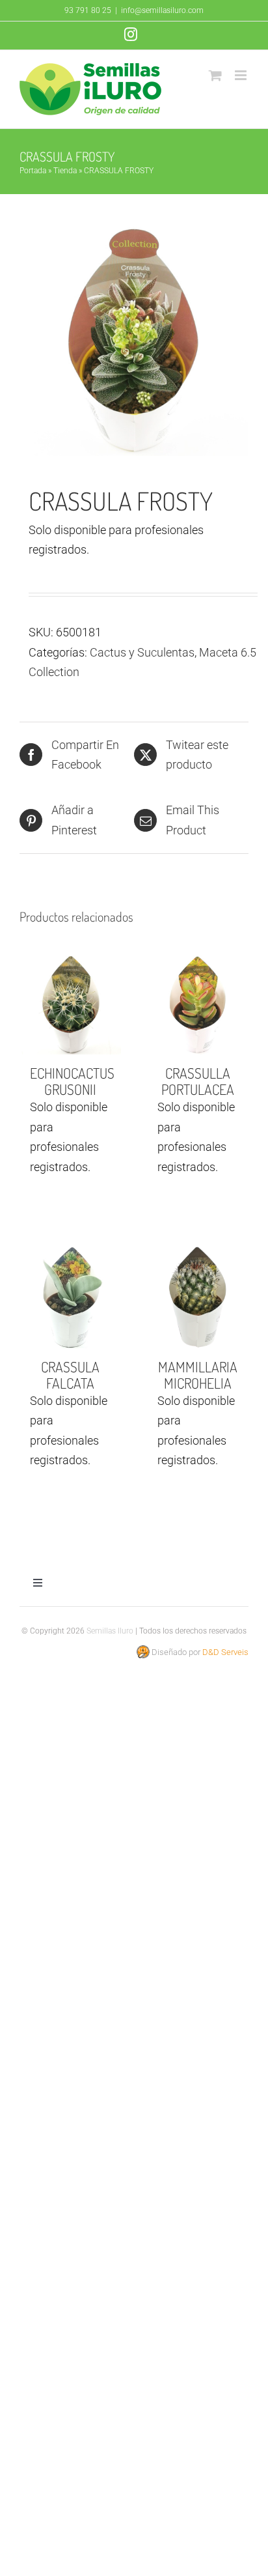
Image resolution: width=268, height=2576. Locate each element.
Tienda (65, 171)
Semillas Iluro (110, 1631)
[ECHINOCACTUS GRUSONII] (70, 1004)
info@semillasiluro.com (162, 10)
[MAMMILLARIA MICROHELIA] (198, 1297)
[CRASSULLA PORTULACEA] (198, 1004)
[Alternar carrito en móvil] (215, 75)
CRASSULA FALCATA (70, 1375)
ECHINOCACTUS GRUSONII (72, 1081)
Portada (33, 171)
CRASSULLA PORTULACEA (198, 1081)
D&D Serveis (225, 1652)
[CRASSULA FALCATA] (70, 1297)
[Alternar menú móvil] (242, 75)
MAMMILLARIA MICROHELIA (198, 1375)
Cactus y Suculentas (142, 652)
